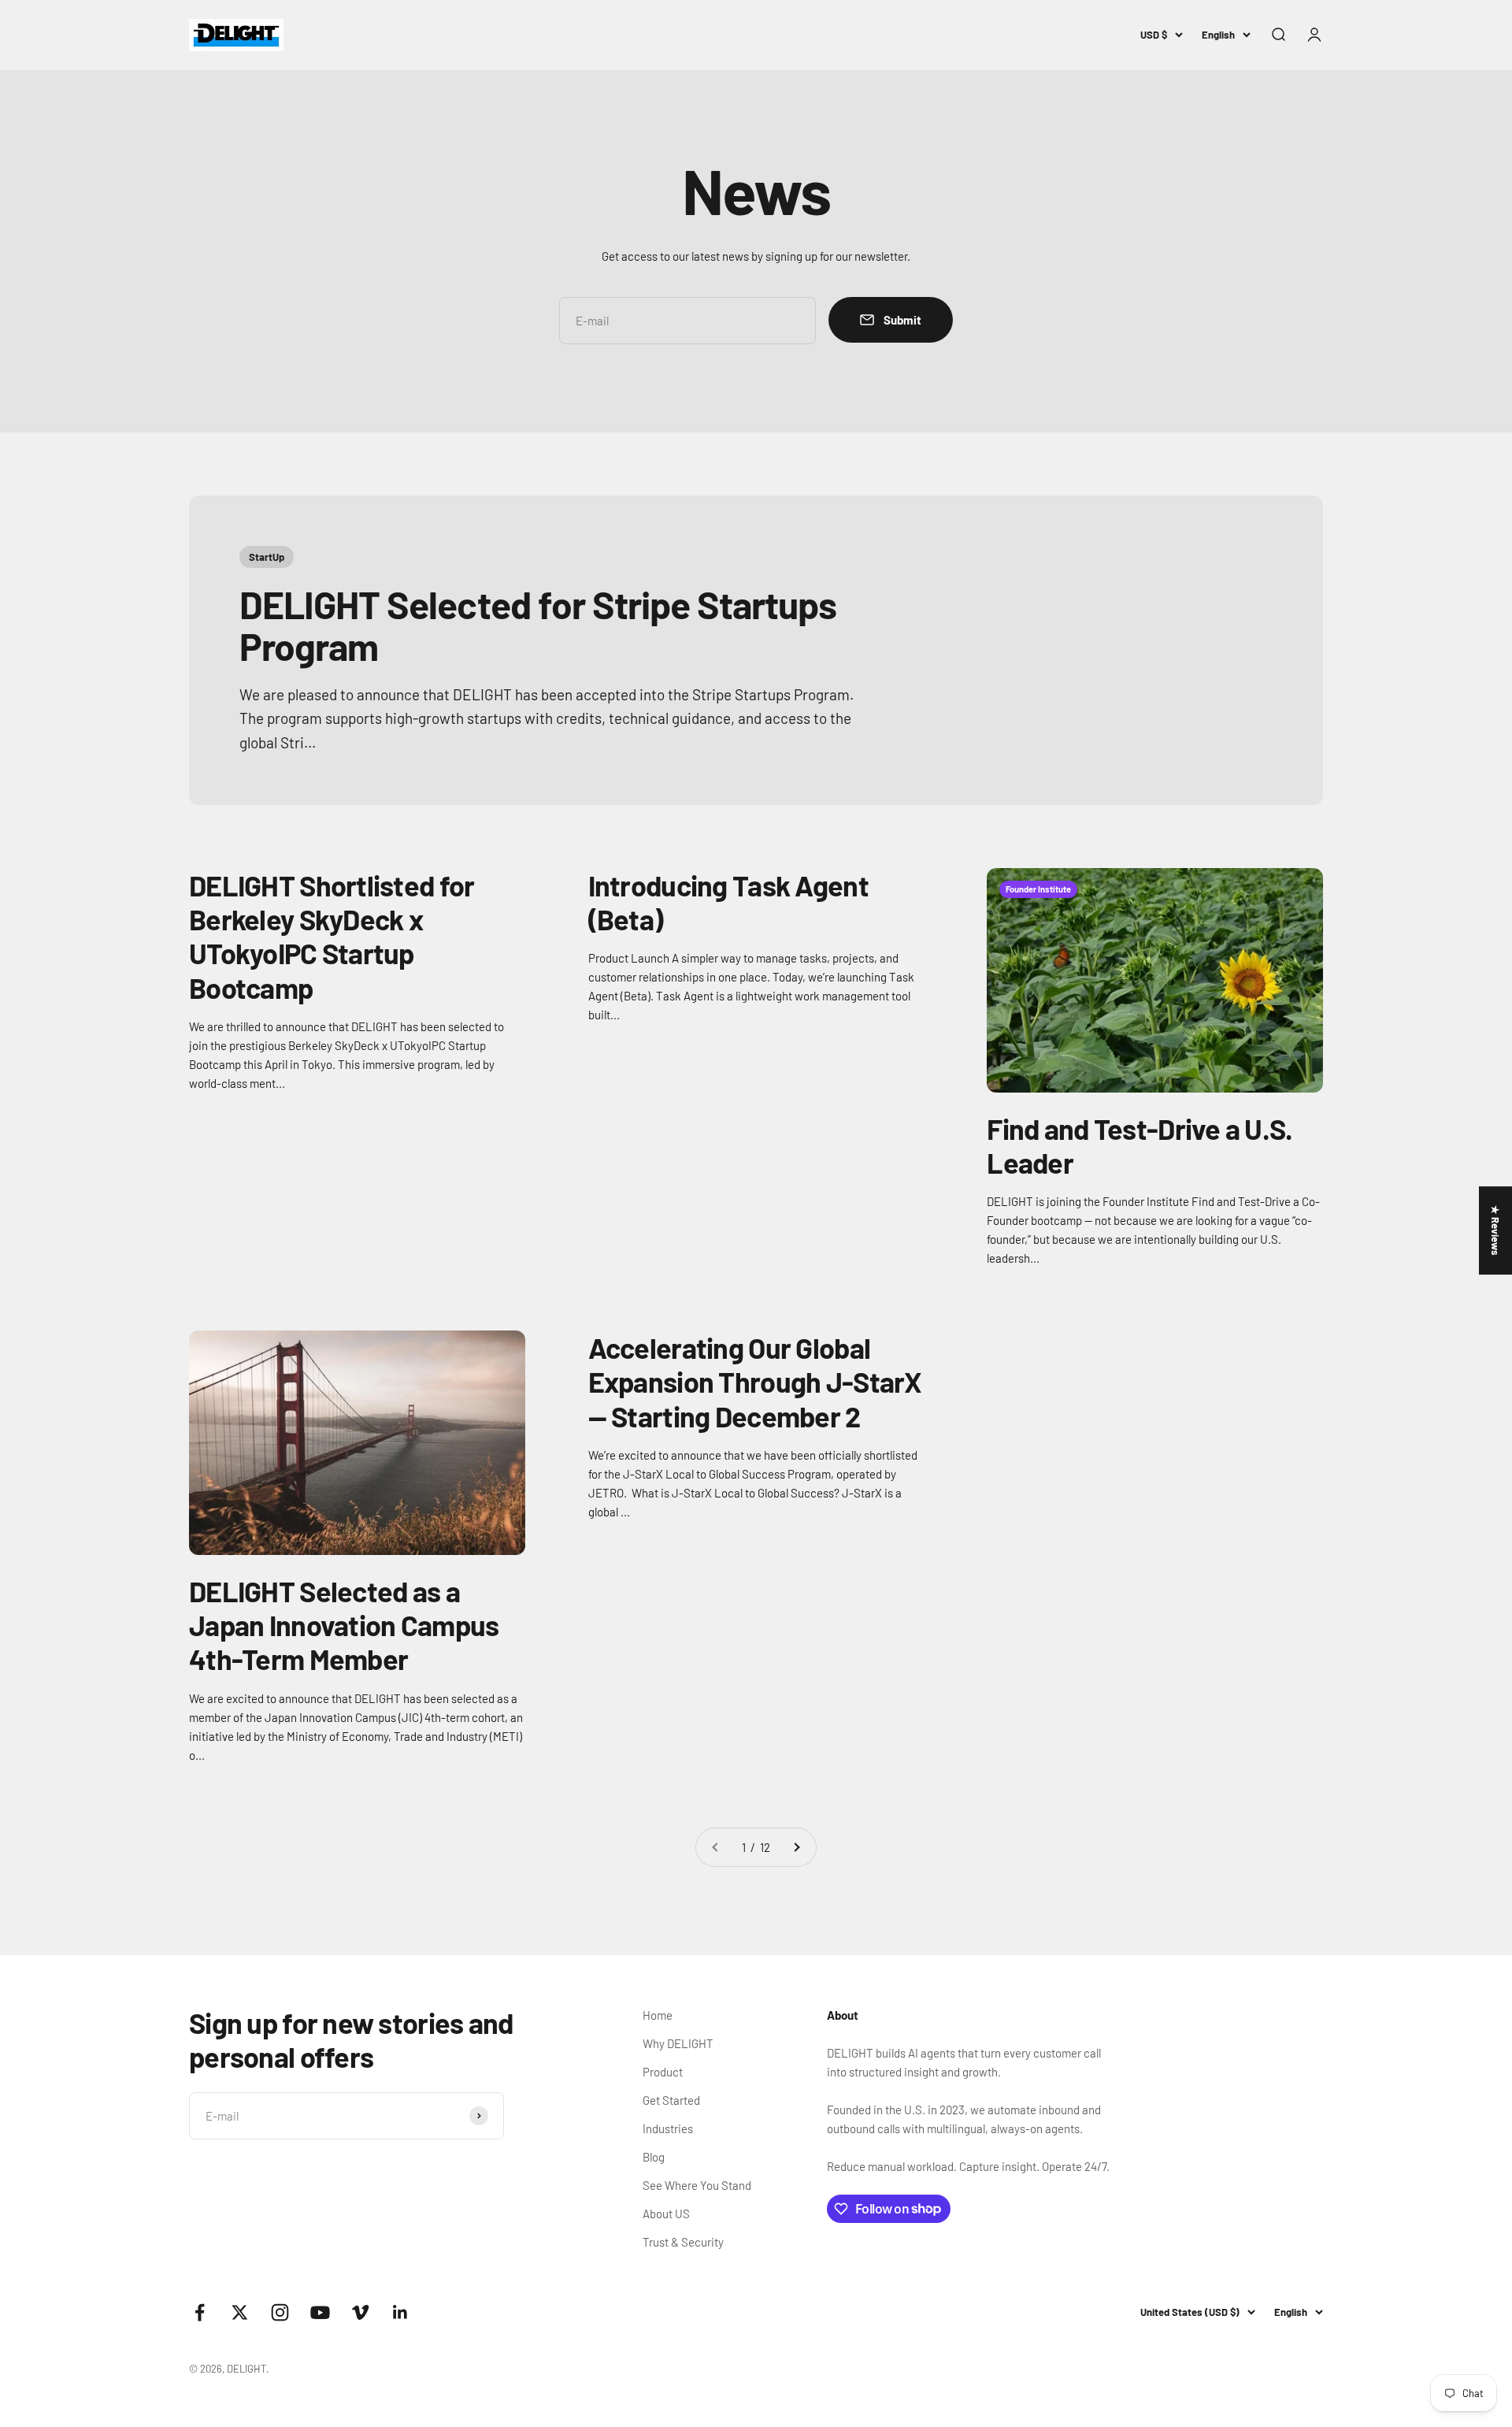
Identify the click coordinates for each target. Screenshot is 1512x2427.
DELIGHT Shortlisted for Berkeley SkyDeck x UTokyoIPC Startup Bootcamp (332, 936)
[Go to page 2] (796, 1847)
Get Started (671, 2100)
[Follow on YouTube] (320, 2312)
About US (666, 2214)
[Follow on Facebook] (200, 2312)
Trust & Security (683, 2242)
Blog (654, 2157)
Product (663, 2072)
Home (658, 2015)
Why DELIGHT (678, 2043)
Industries (668, 2128)
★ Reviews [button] (1495, 1230)
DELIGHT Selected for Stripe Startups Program (538, 625)
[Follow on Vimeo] (360, 2312)
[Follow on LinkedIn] (400, 2312)
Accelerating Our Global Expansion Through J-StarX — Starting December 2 (755, 1381)
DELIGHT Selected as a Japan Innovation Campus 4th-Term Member (344, 1625)
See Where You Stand (697, 2185)
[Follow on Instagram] (280, 2312)
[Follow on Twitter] (240, 2312)
